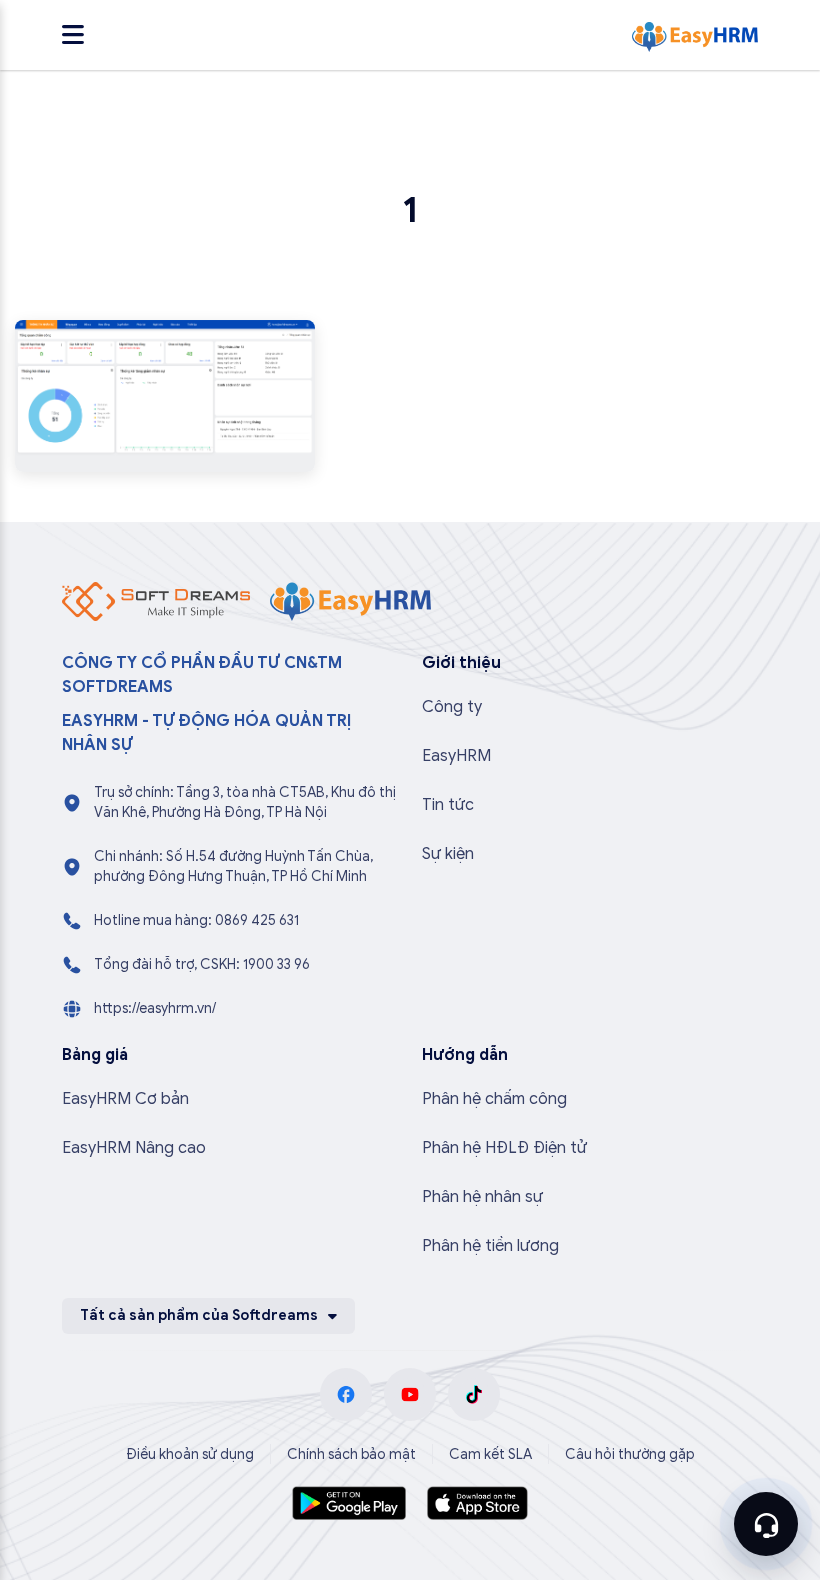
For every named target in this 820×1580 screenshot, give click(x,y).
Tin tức (448, 805)
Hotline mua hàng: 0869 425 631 (196, 920)
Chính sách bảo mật (351, 1454)
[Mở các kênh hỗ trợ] (766, 1524)
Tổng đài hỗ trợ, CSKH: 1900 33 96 (202, 964)
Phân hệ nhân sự (482, 1197)
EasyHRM (456, 756)
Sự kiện (448, 854)
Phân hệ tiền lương (490, 1246)
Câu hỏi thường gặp (630, 1454)
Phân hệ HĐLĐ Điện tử (504, 1148)
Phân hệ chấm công (494, 1099)
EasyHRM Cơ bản (125, 1099)
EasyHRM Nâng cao (134, 1148)
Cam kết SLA (490, 1454)
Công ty (452, 707)
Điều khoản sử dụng (190, 1454)
